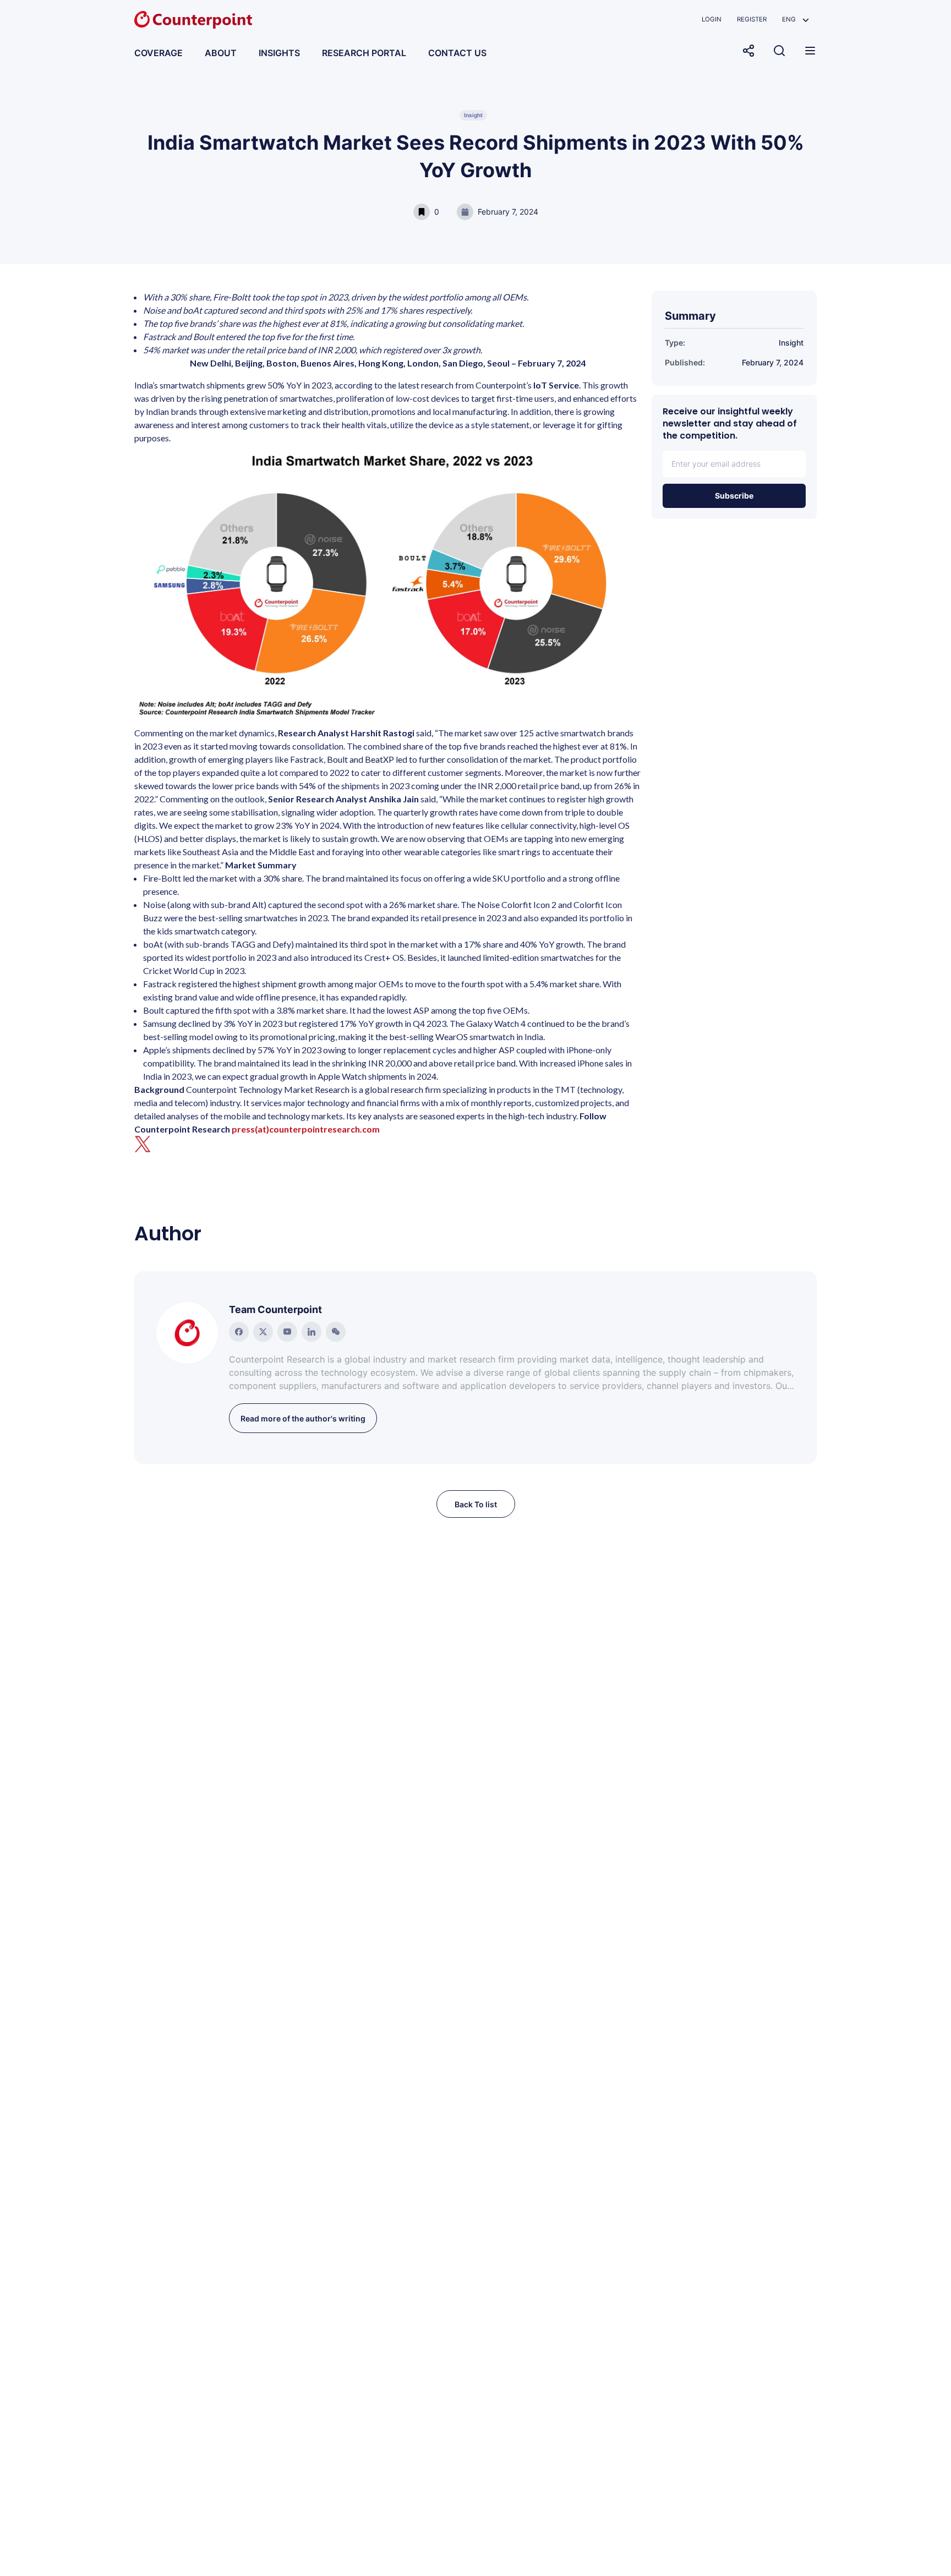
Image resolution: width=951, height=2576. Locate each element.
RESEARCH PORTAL (364, 53)
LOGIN (712, 19)
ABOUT (221, 53)
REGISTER (752, 19)
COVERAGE (158, 53)
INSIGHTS (279, 53)
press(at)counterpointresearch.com (306, 1129)
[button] (796, 20)
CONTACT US (457, 53)
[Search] (779, 51)
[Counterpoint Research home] (193, 20)
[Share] (748, 51)
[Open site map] (810, 51)
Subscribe (734, 496)
